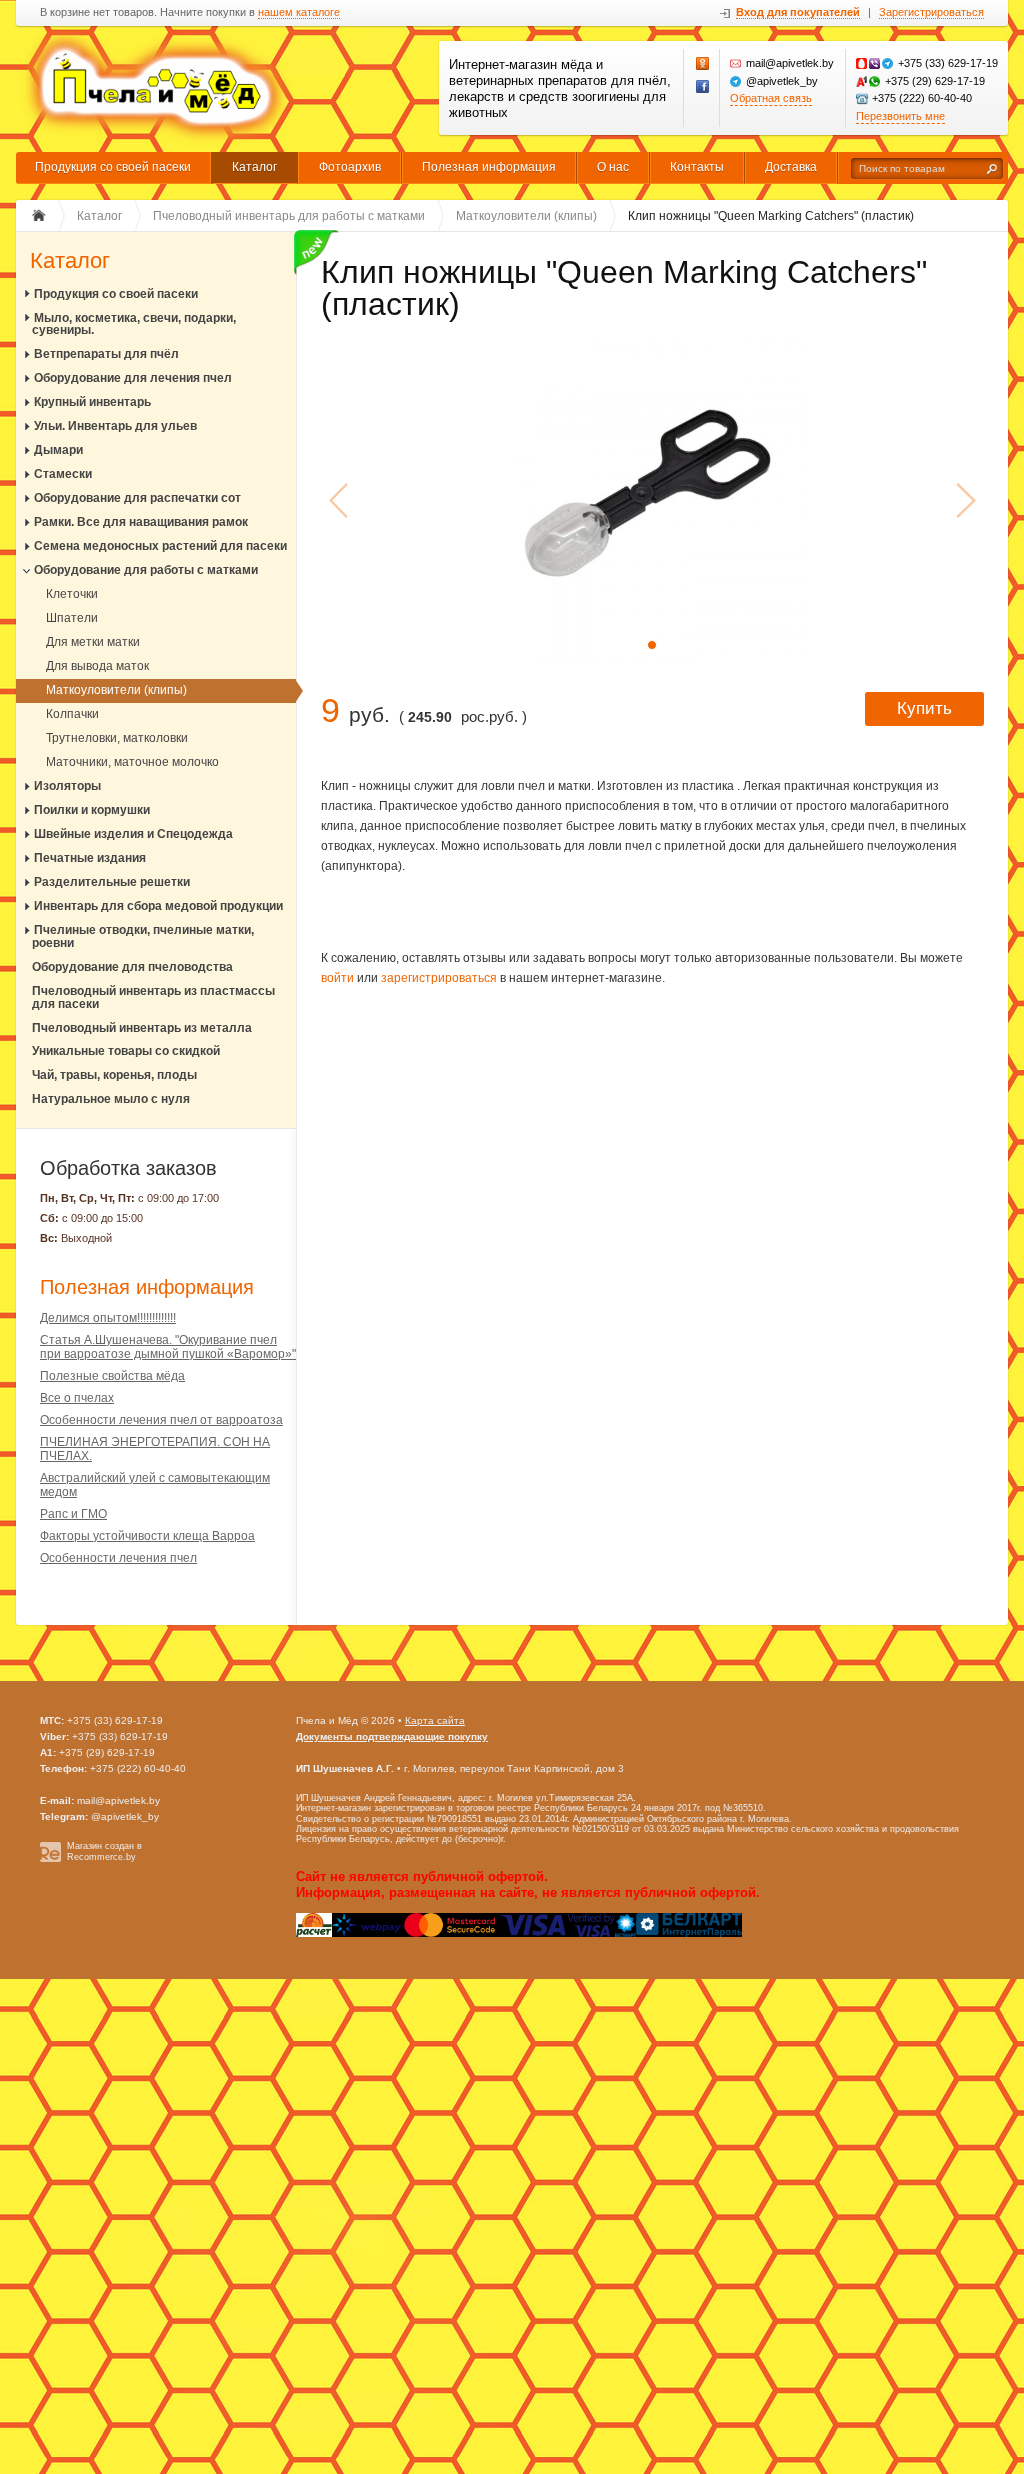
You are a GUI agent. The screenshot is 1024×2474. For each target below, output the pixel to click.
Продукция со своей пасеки (113, 167)
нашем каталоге (299, 12)
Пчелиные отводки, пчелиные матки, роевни (143, 936)
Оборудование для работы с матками (146, 570)
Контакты (697, 167)
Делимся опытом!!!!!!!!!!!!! (108, 1318)
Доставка (791, 167)
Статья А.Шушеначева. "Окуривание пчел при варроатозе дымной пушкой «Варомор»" (168, 1347)
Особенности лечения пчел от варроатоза (161, 1420)
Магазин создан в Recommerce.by (104, 1851)
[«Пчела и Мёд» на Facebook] (703, 87)
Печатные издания (90, 858)
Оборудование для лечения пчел (133, 378)
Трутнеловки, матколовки (117, 738)
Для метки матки (93, 642)
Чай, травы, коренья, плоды (114, 1075)
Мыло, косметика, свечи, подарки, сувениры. (134, 324)
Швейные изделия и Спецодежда (133, 834)
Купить (924, 708)
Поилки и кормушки (92, 810)
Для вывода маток (97, 666)
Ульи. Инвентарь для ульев (115, 426)
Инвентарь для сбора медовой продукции (158, 906)
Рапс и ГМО (73, 1514)
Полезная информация (489, 167)
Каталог (254, 167)
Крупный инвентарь (92, 402)
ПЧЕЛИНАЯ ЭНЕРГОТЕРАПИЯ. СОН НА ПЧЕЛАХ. (155, 1449)
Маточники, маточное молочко (132, 762)
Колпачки (72, 714)
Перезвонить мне (900, 116)
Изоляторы (67, 786)
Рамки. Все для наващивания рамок (141, 522)
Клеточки (72, 594)
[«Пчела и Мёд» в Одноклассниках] (703, 64)
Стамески (63, 474)
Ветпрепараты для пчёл (106, 354)
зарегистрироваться (439, 978)
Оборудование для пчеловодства (132, 967)
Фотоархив (350, 167)
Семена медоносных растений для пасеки (160, 546)
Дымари (58, 450)
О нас (613, 167)
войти (337, 978)
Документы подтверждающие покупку (392, 1736)
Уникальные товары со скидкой (126, 1051)
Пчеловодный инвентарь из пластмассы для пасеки (153, 997)
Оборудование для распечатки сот (137, 498)
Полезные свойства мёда (112, 1376)
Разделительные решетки (112, 882)
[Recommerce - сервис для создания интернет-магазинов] (50, 1859)
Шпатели (72, 618)
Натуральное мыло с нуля (111, 1099)
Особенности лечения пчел (118, 1558)
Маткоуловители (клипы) (116, 690)
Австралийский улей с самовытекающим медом (155, 1485)
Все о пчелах (77, 1398)
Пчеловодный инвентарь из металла (142, 1028)
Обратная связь (771, 98)
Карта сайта (435, 1720)
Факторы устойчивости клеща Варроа (147, 1536)
